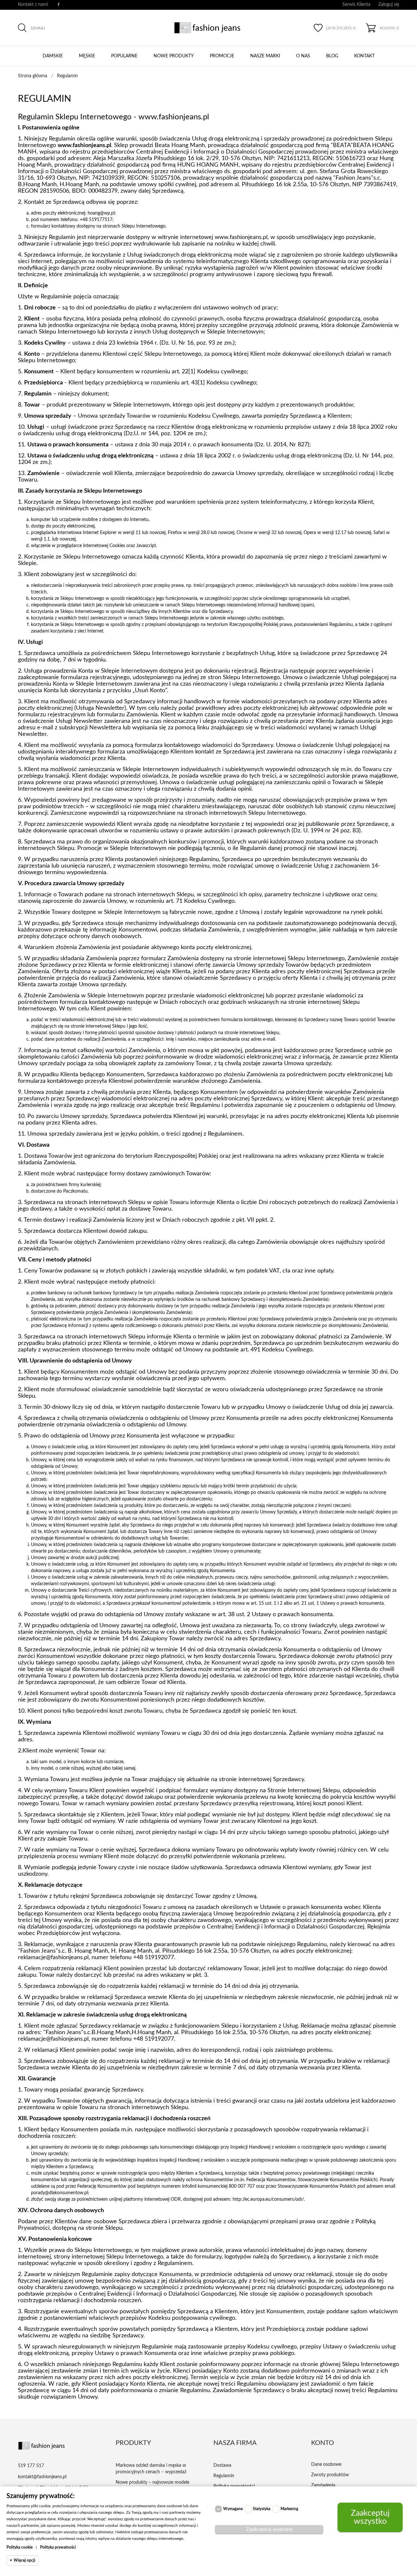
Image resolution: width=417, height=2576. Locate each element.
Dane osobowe (326, 2464)
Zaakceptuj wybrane (269, 2529)
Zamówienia (323, 2485)
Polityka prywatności (58, 2547)
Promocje (222, 56)
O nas (303, 56)
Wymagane (233, 2509)
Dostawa (222, 2465)
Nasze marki (265, 56)
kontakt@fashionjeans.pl (42, 2477)
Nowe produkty (174, 56)
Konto (323, 2443)
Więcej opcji (24, 2560)
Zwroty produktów (330, 2475)
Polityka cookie (20, 2547)
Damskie (53, 56)
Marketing (289, 2509)
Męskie (87, 56)
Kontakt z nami (33, 5)
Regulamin (224, 2476)
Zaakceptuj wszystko (370, 2517)
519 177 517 (31, 2466)
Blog (332, 56)
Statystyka (262, 2509)
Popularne (124, 56)
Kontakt (364, 56)
